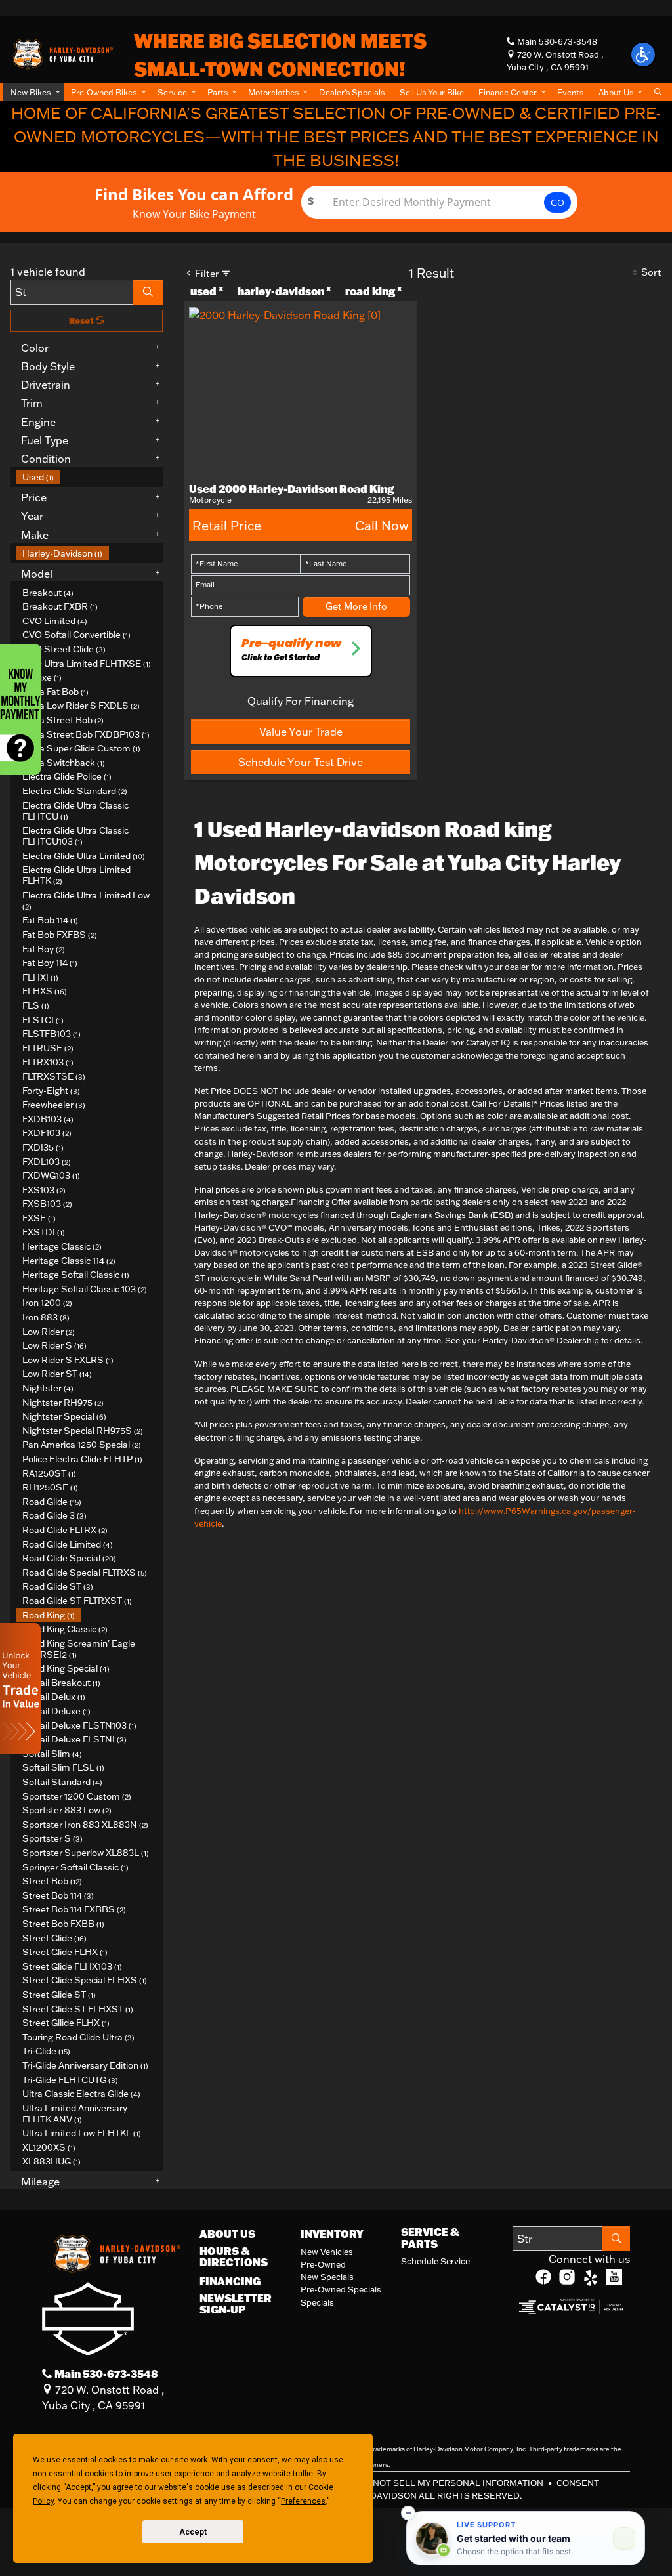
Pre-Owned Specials (341, 2289)
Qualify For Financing (301, 701)
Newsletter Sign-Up (236, 2304)
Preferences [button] (303, 2501)
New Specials (327, 2277)
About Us (227, 2234)
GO (557, 202)
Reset (82, 320)
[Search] (148, 292)
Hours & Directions (234, 2257)
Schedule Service (435, 2261)
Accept (193, 2532)
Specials (317, 2302)
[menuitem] (89, 477)
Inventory (332, 2234)
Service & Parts (430, 2238)
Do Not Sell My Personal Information (451, 2483)
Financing (230, 2281)
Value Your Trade (301, 732)
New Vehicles (327, 2252)
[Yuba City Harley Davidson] (62, 53)
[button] (33, 92)
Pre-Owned (323, 2264)
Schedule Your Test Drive (301, 762)
